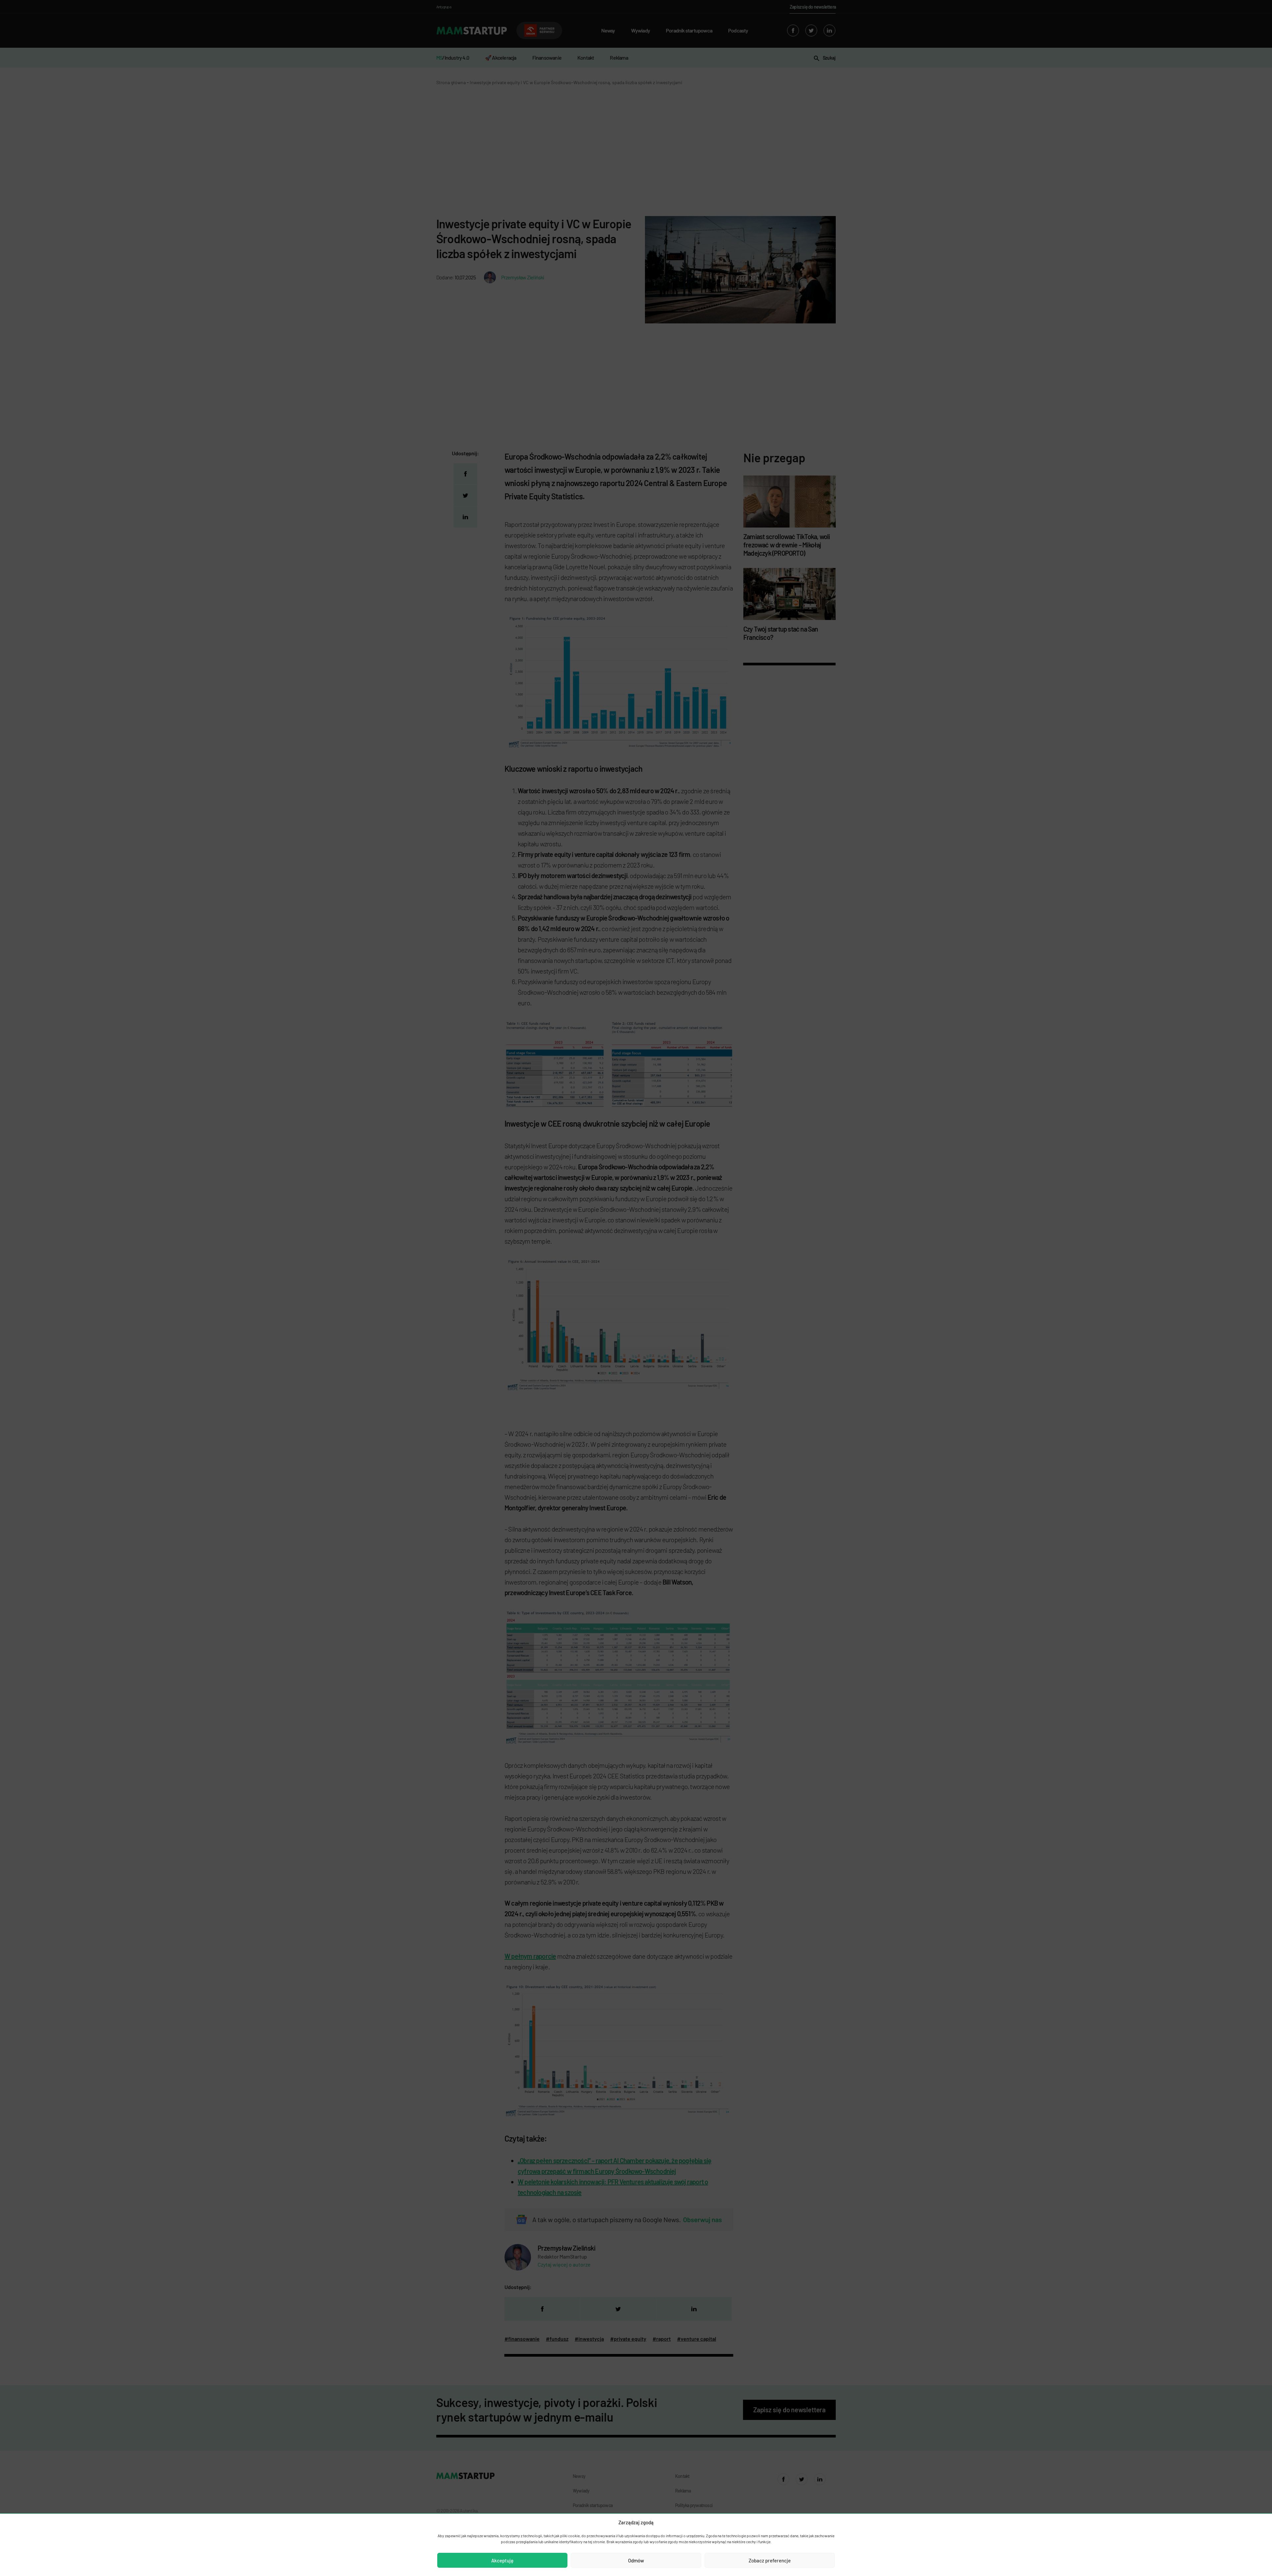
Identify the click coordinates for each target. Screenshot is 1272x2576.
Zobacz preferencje (770, 2560)
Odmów (636, 2560)
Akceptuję (502, 2560)
